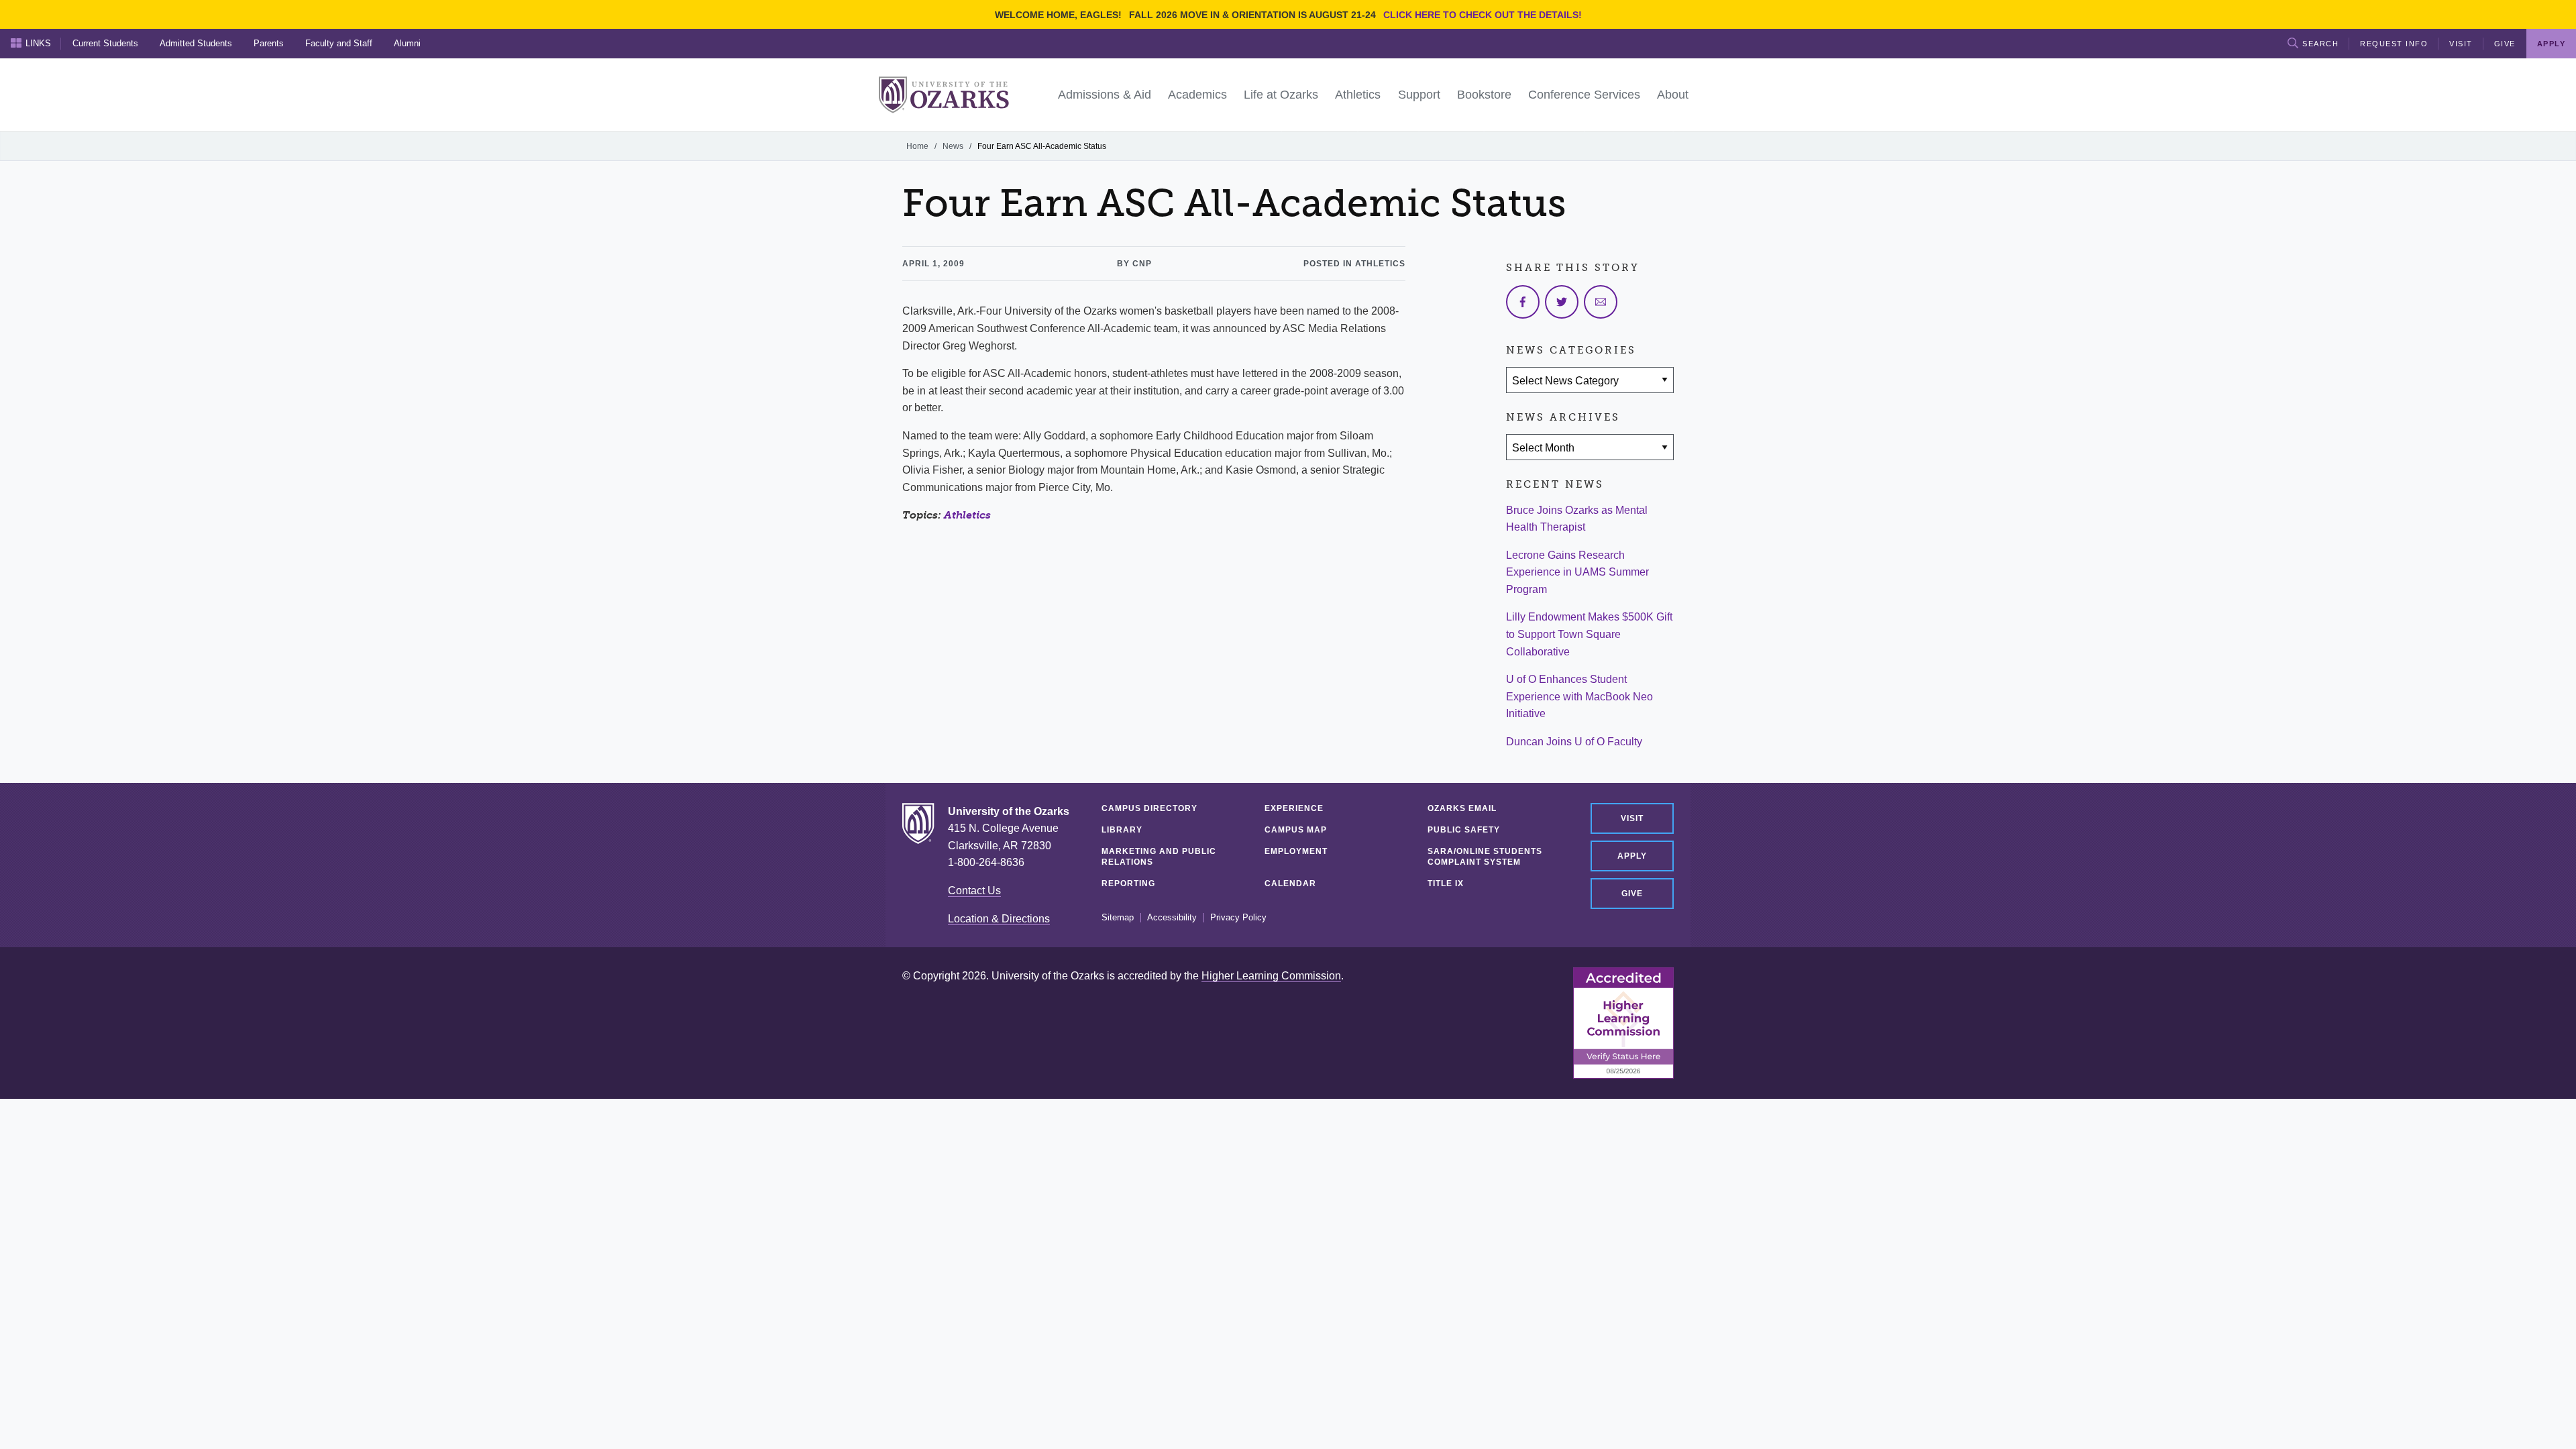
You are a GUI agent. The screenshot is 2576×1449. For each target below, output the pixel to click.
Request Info (2394, 44)
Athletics (967, 515)
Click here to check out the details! (1483, 15)
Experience (1294, 808)
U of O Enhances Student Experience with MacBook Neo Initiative (1579, 696)
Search (2320, 44)
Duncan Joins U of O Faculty (1574, 742)
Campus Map (1296, 830)
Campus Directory (1149, 808)
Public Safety (1464, 830)
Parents (269, 43)
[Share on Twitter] (1562, 302)
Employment (1296, 851)
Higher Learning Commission (1271, 976)
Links (38, 43)
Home (917, 146)
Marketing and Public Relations (1159, 857)
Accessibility (1172, 918)
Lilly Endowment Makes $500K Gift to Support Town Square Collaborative (1589, 634)
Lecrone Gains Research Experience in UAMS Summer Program (1577, 572)
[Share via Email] (1601, 302)
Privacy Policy (1238, 918)
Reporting (1128, 883)
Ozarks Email (1462, 808)
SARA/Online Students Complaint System (1485, 857)
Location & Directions (999, 919)
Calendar (1290, 883)
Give (2505, 44)
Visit (2461, 44)
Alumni (407, 43)
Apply (1632, 856)
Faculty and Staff (339, 43)
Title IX (1446, 883)
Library (1122, 830)
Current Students (105, 43)
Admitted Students (196, 43)
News (953, 146)
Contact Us (974, 891)
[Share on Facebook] (1523, 302)
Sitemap (1118, 918)
